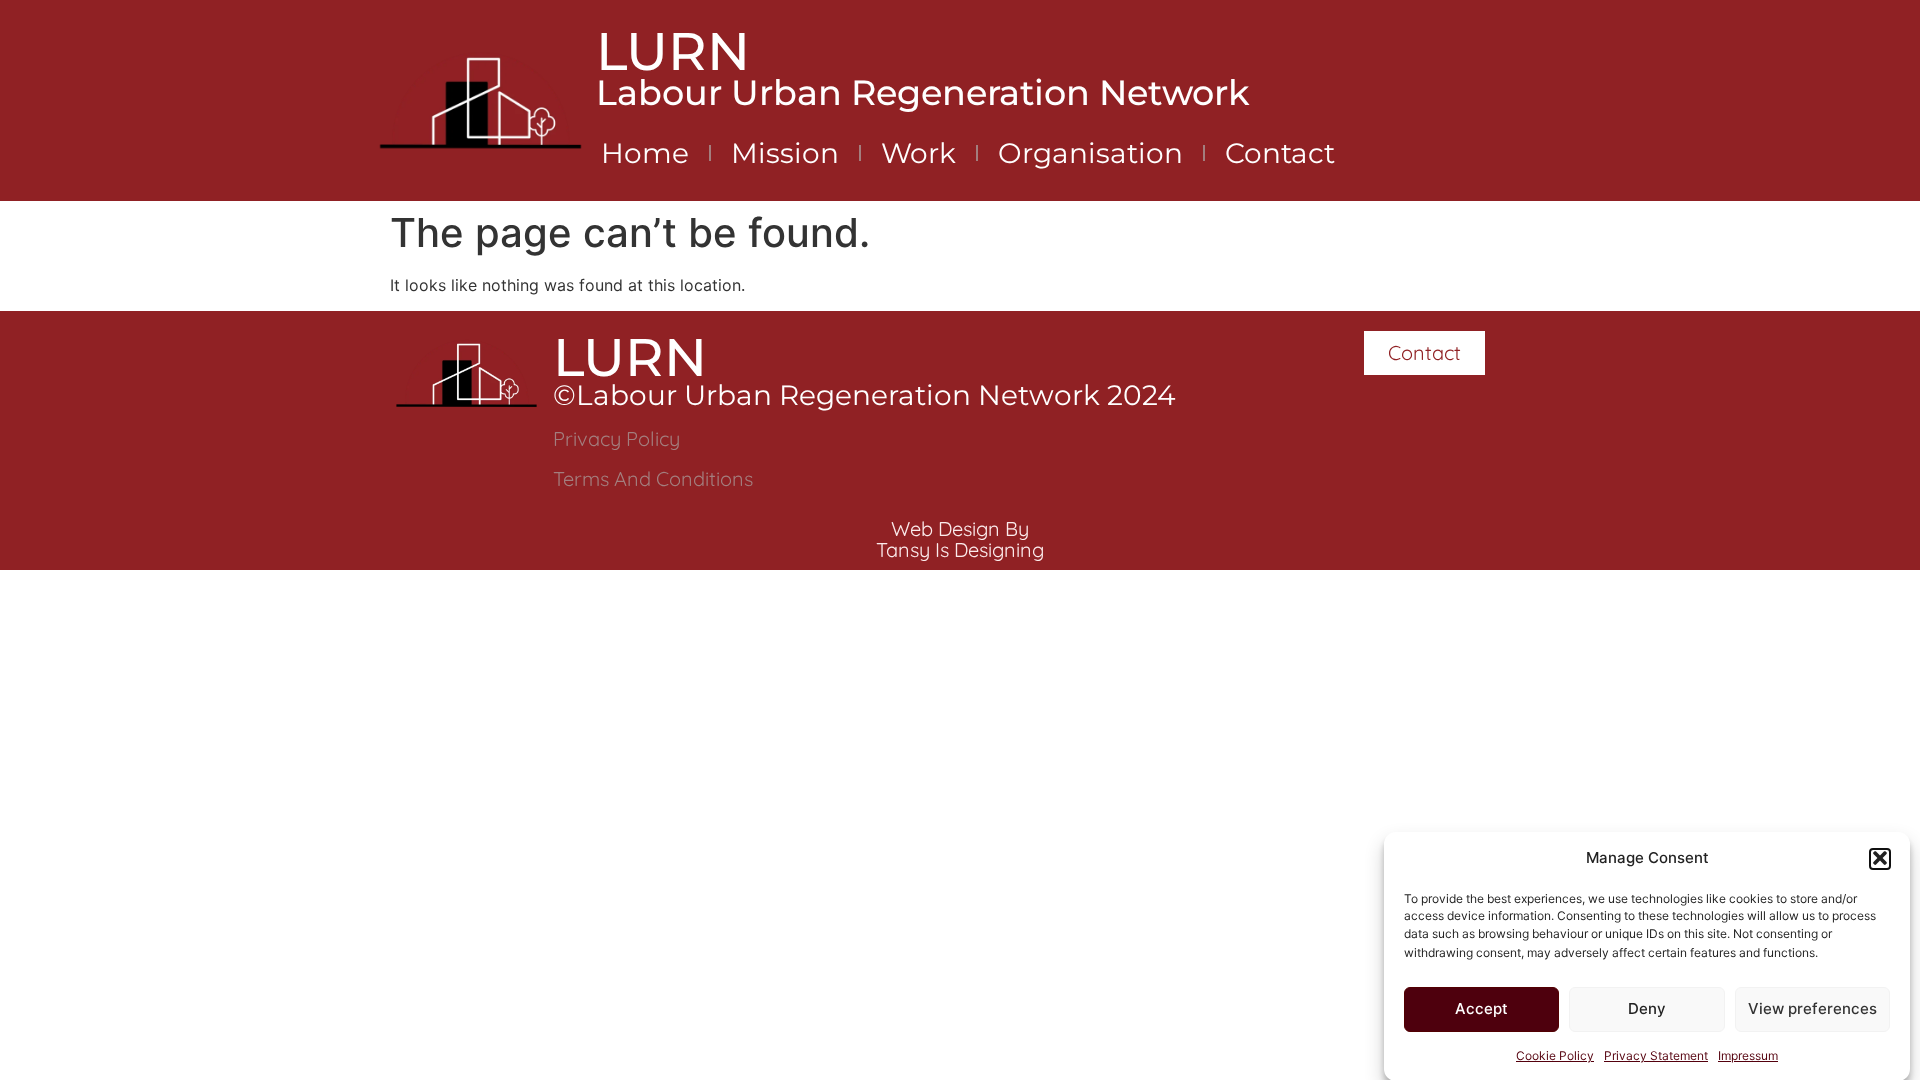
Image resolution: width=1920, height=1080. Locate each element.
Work (918, 153)
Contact (1280, 153)
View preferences (1812, 1008)
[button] (1880, 858)
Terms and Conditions (653, 478)
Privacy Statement (1656, 1054)
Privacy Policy (616, 438)
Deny (1647, 1008)
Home (645, 153)
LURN (673, 51)
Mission (785, 153)
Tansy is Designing (960, 549)
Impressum (1748, 1054)
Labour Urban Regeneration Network (923, 92)
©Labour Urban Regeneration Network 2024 (864, 395)
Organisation (1090, 153)
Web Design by (960, 528)
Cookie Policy (1555, 1054)
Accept (1481, 1008)
